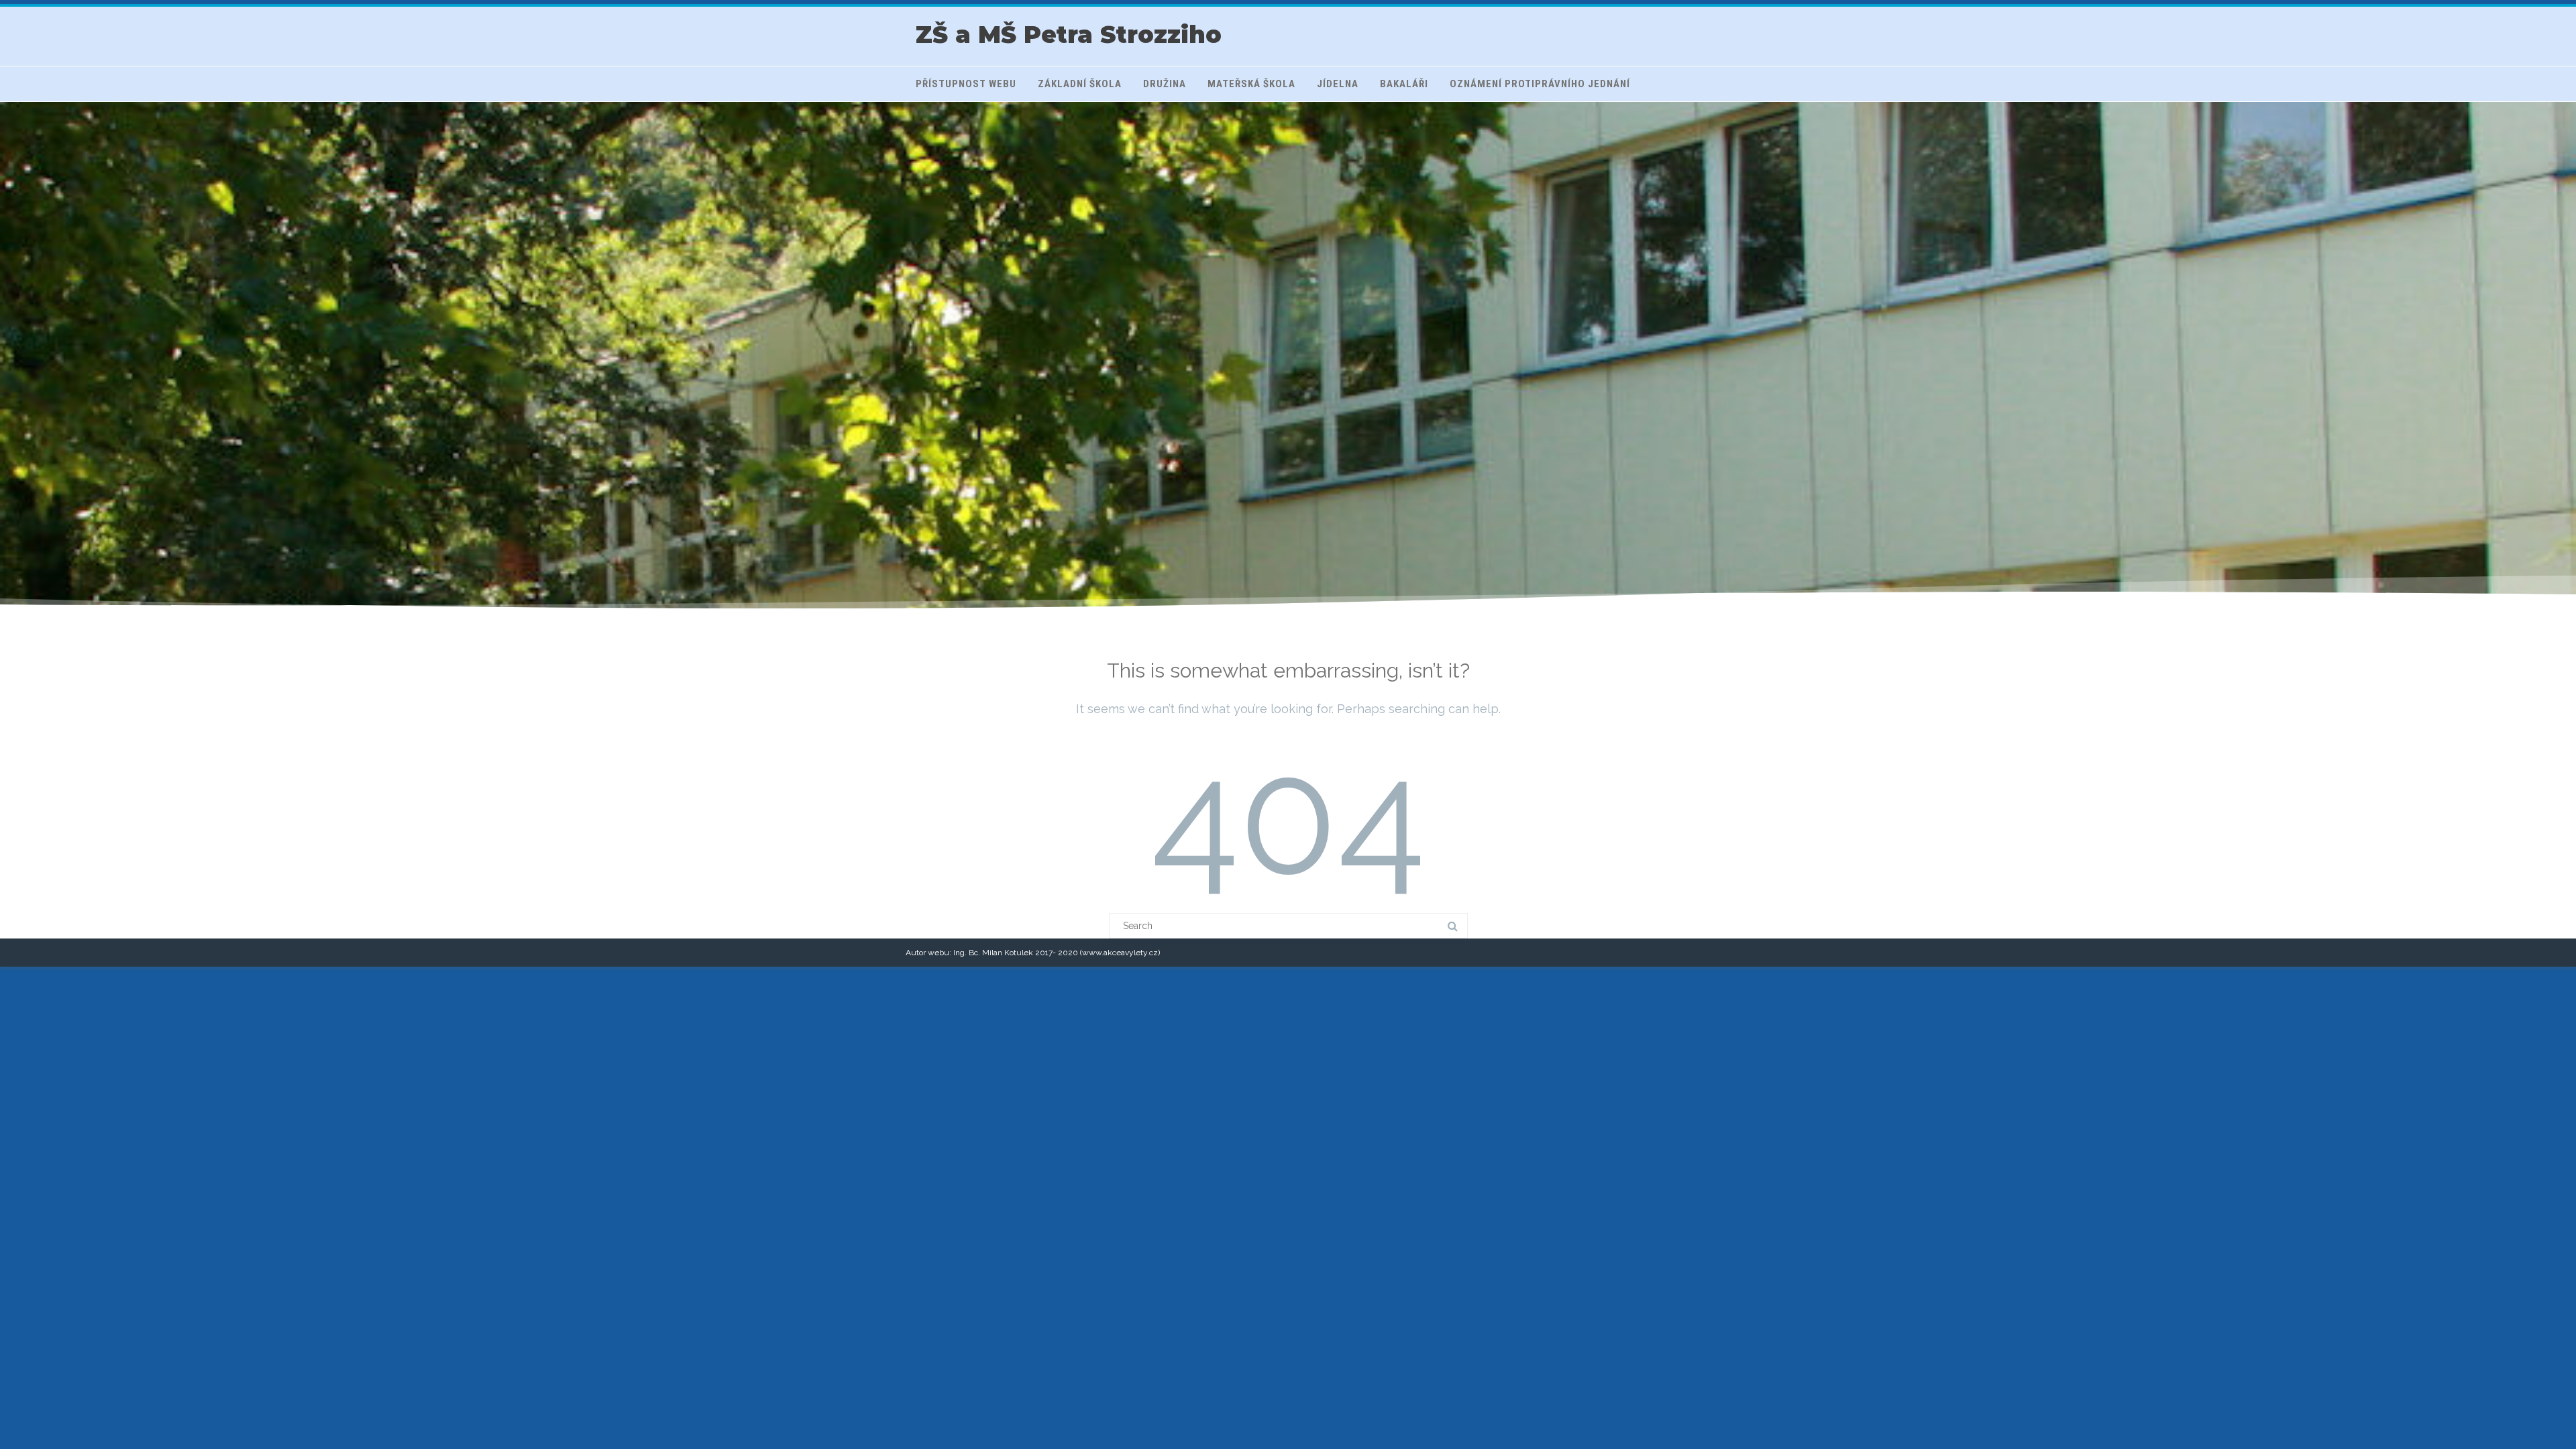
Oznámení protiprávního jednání (1540, 84)
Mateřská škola (1251, 84)
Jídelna (1338, 84)
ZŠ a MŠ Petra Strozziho (1069, 35)
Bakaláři (1404, 84)
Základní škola (1080, 84)
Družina (1165, 84)
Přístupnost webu (966, 84)
